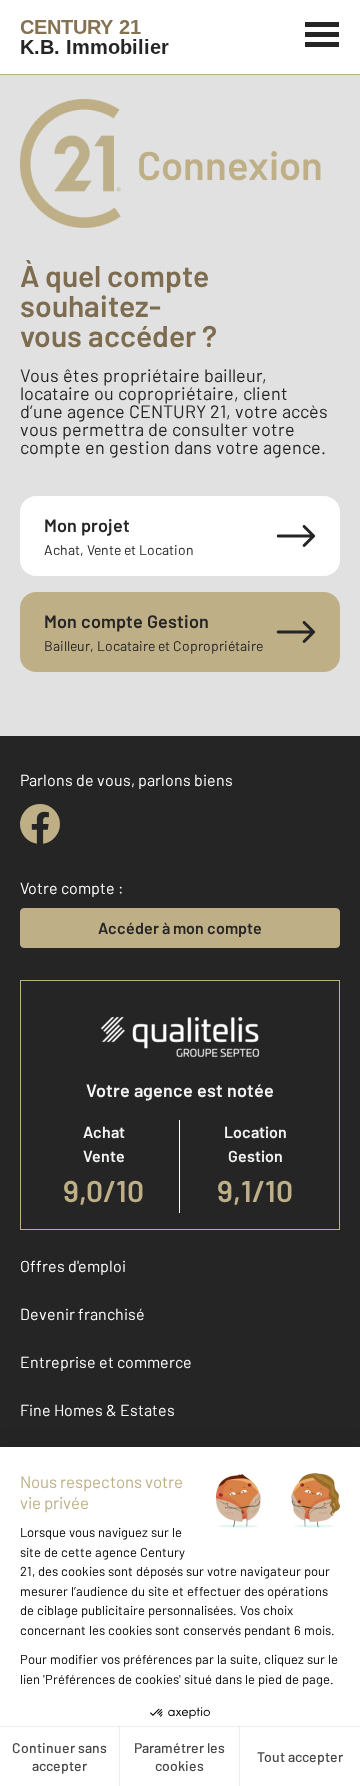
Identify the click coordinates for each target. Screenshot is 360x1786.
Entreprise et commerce (106, 1361)
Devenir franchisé (82, 1313)
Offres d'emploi (73, 1265)
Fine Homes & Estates (97, 1409)
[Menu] (322, 32)
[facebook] (40, 824)
